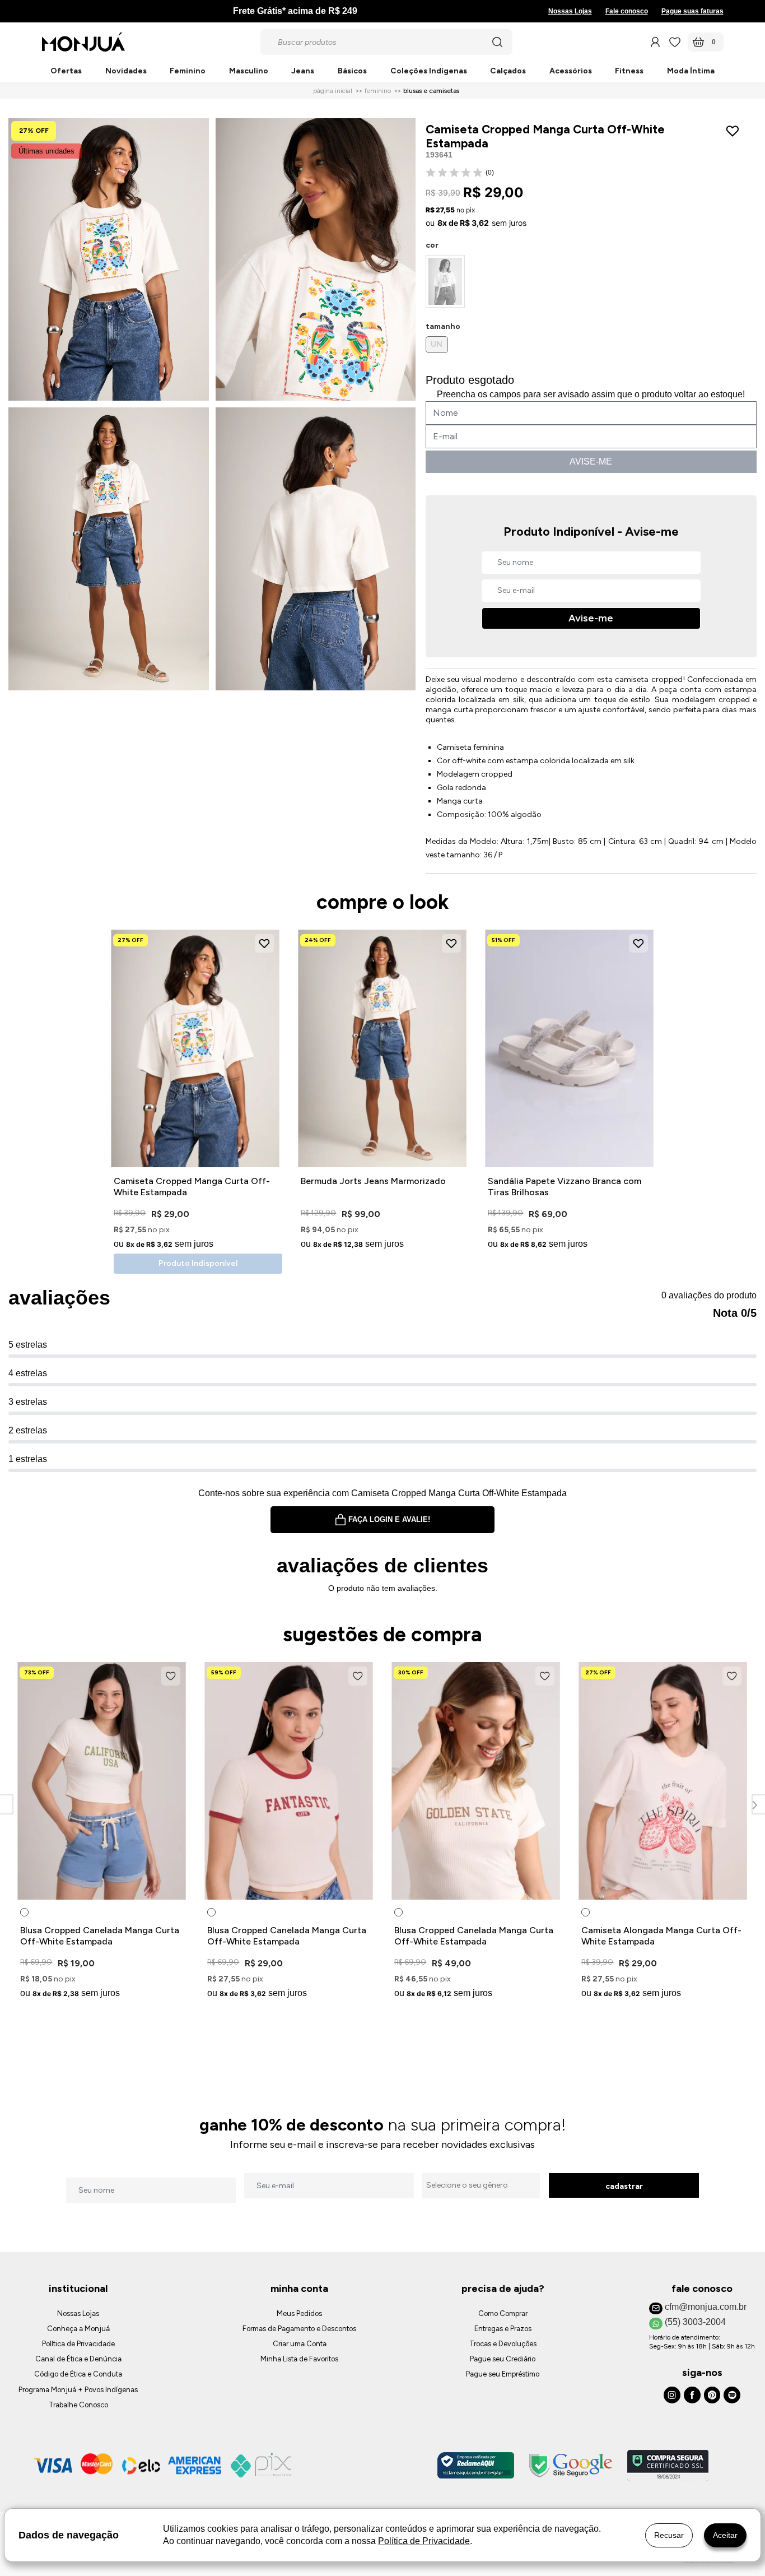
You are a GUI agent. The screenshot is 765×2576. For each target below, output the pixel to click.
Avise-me (591, 618)
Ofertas (66, 71)
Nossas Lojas (570, 11)
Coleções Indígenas (429, 71)
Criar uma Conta (300, 2344)
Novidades (126, 71)
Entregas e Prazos (503, 2329)
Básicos (352, 71)
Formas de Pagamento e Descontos (299, 2329)
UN (437, 344)
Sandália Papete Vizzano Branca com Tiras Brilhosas (565, 1187)
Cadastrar (624, 2186)
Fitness (629, 71)
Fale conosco (627, 11)
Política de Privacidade (78, 2344)
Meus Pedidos (299, 2313)
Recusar (669, 2535)
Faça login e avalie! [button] (389, 1519)
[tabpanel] (102, 1832)
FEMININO (378, 91)
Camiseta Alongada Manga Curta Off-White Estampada (661, 1936)
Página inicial (333, 91)
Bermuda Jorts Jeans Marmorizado (373, 1181)
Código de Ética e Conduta (78, 2374)
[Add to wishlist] (735, 131)
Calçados (508, 71)
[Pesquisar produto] (497, 42)
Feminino (188, 71)
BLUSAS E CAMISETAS (431, 91)
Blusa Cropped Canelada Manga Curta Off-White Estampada (100, 1936)
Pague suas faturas (692, 11)
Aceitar (725, 2535)
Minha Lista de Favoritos (299, 2359)
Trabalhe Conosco (78, 2405)
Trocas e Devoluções (503, 2344)
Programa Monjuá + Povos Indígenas (78, 2390)
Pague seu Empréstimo (503, 2374)
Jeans (303, 71)
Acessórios (571, 71)
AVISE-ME (591, 461)
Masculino (249, 71)
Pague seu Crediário (503, 2359)
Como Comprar (503, 2313)
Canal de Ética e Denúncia (78, 2359)
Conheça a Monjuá (78, 2329)
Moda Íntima (691, 71)
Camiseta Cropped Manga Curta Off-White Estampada (192, 1187)
